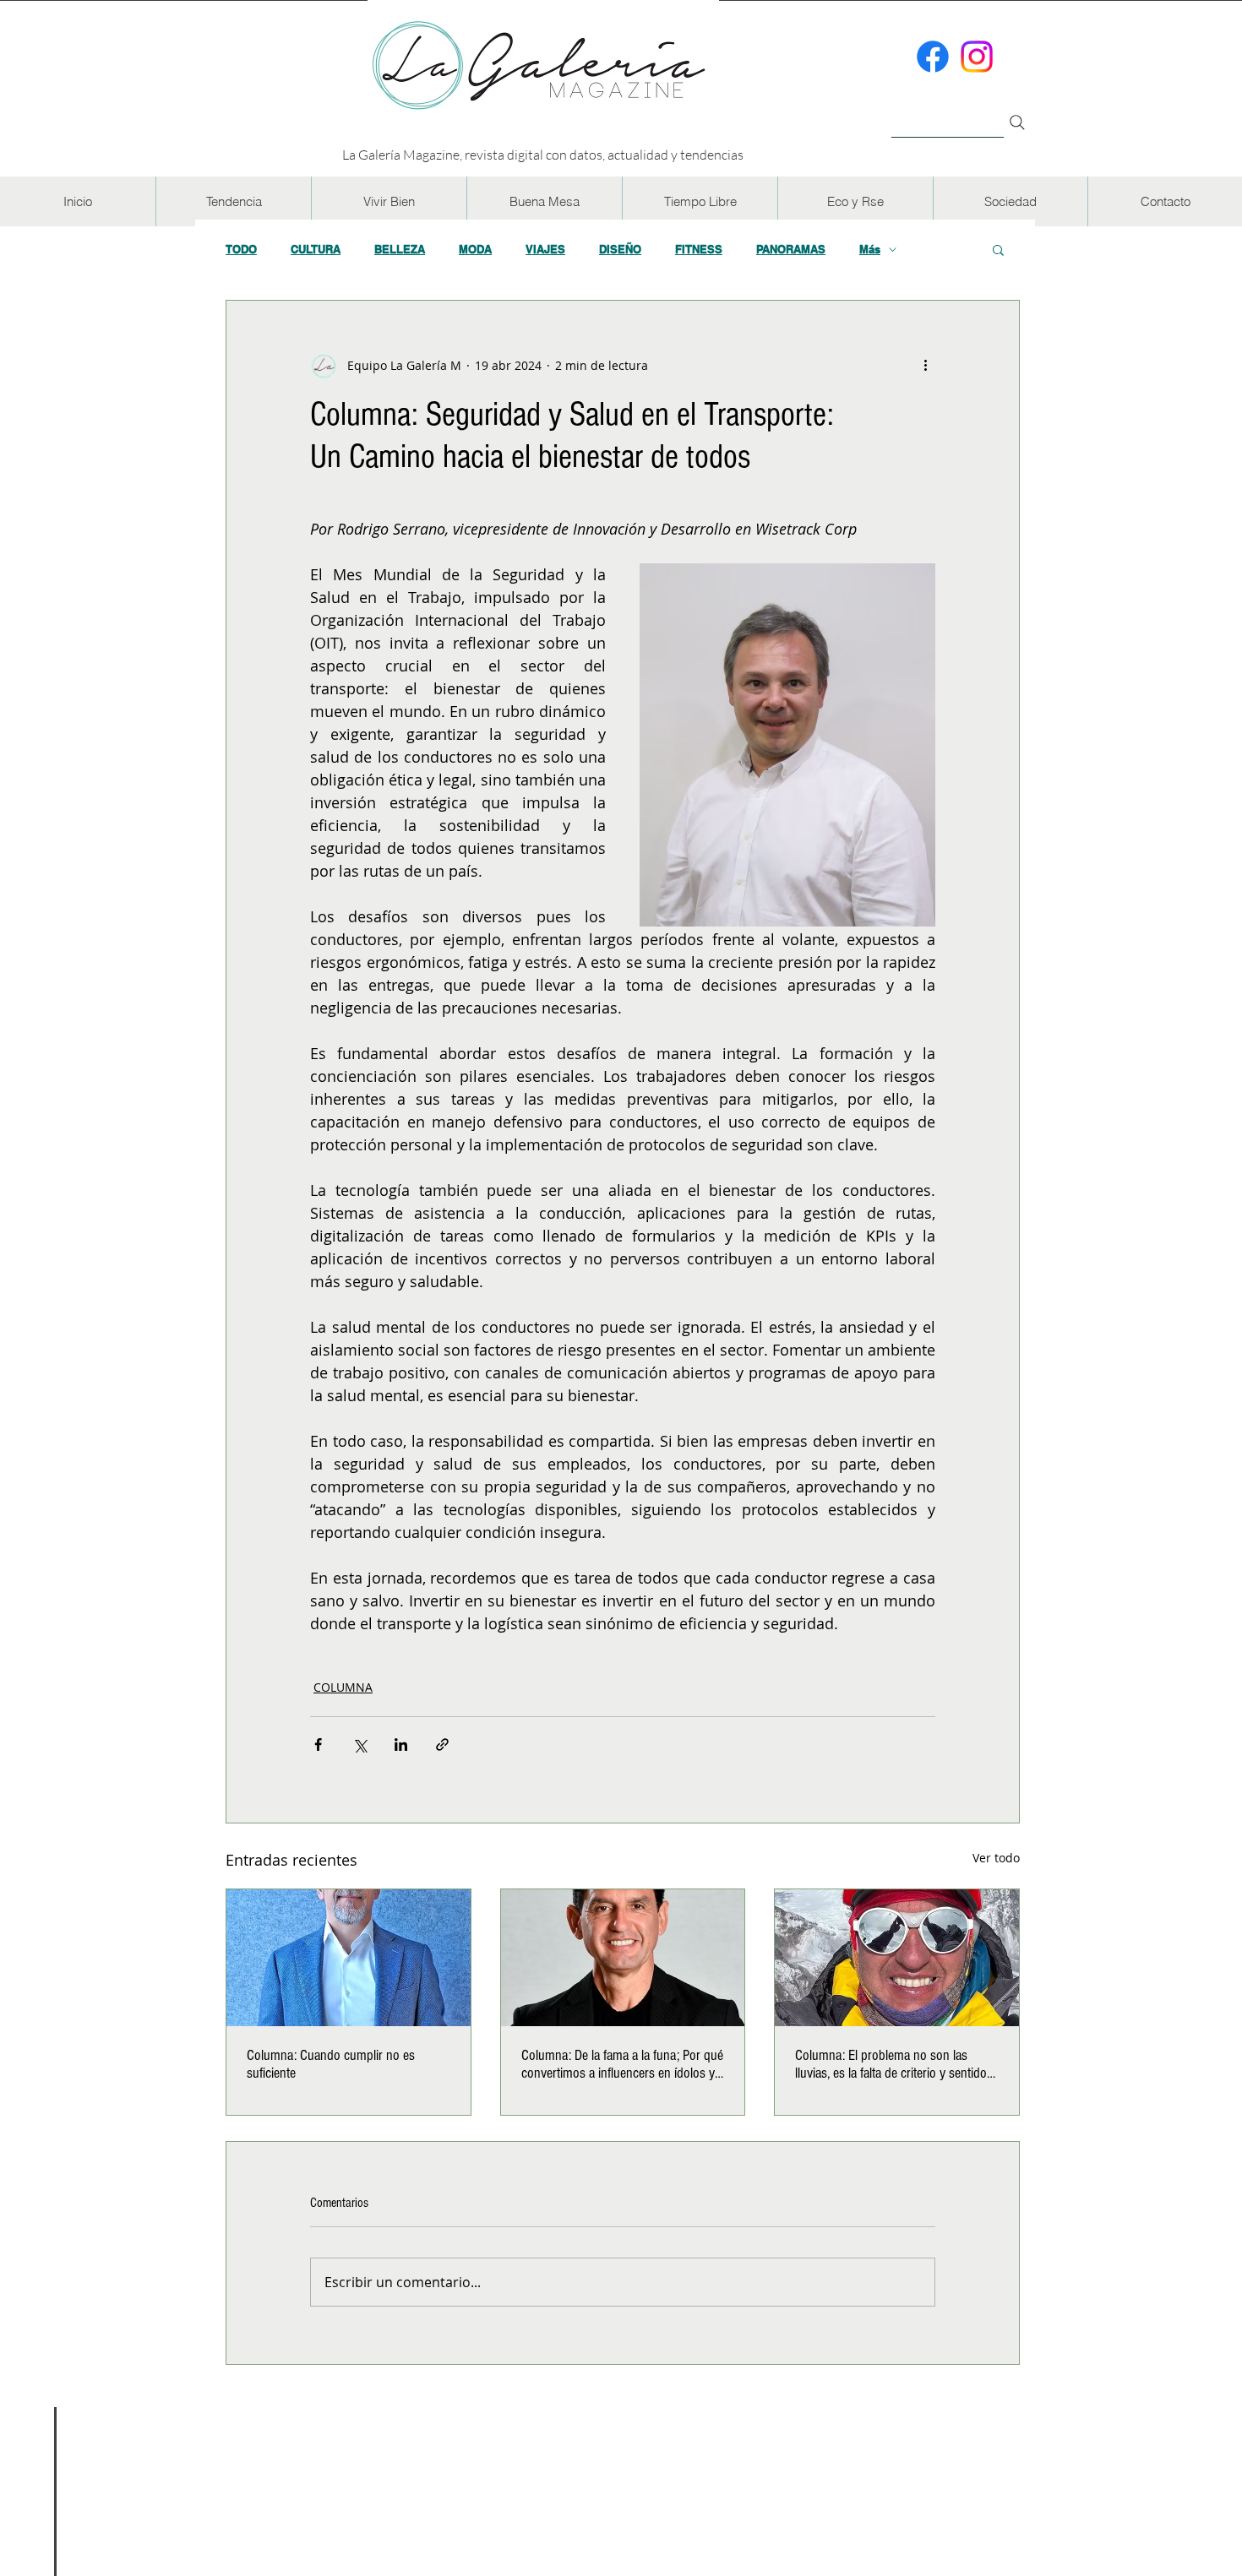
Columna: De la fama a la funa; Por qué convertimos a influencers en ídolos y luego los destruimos (622, 2064)
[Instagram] (977, 57)
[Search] (1017, 122)
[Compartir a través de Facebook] (318, 1745)
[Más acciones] (925, 365)
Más (870, 249)
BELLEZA (400, 249)
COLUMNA (343, 1687)
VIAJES (545, 249)
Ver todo (996, 1858)
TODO (241, 249)
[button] (233, 201)
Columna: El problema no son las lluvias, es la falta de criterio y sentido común (891, 2064)
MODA (475, 249)
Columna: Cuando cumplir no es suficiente (331, 2064)
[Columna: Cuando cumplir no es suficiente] (349, 1958)
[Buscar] (948, 113)
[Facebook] (933, 57)
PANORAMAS (791, 249)
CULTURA (316, 249)
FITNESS (699, 249)
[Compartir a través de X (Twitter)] (360, 1745)
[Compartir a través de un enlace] (442, 1745)
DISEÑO (620, 249)
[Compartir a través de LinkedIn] (401, 1745)
